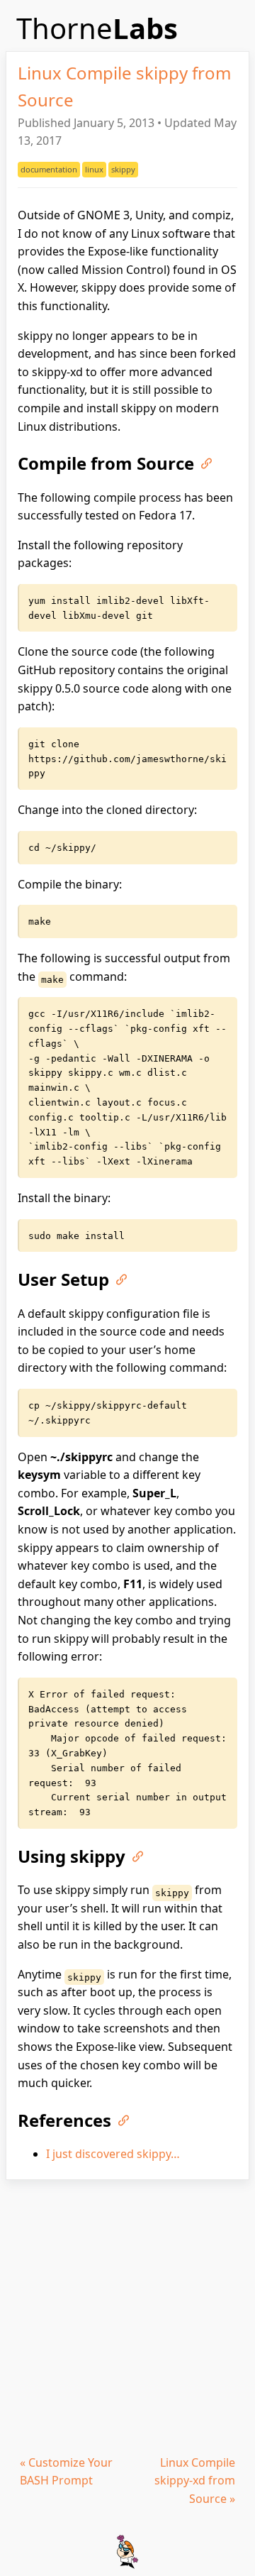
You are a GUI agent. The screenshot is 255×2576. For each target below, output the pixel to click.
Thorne (97, 28)
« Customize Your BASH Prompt (66, 2472)
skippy (123, 169)
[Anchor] (203, 462)
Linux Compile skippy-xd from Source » (195, 2481)
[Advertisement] (127, 2315)
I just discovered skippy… (113, 2154)
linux (94, 169)
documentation (49, 169)
